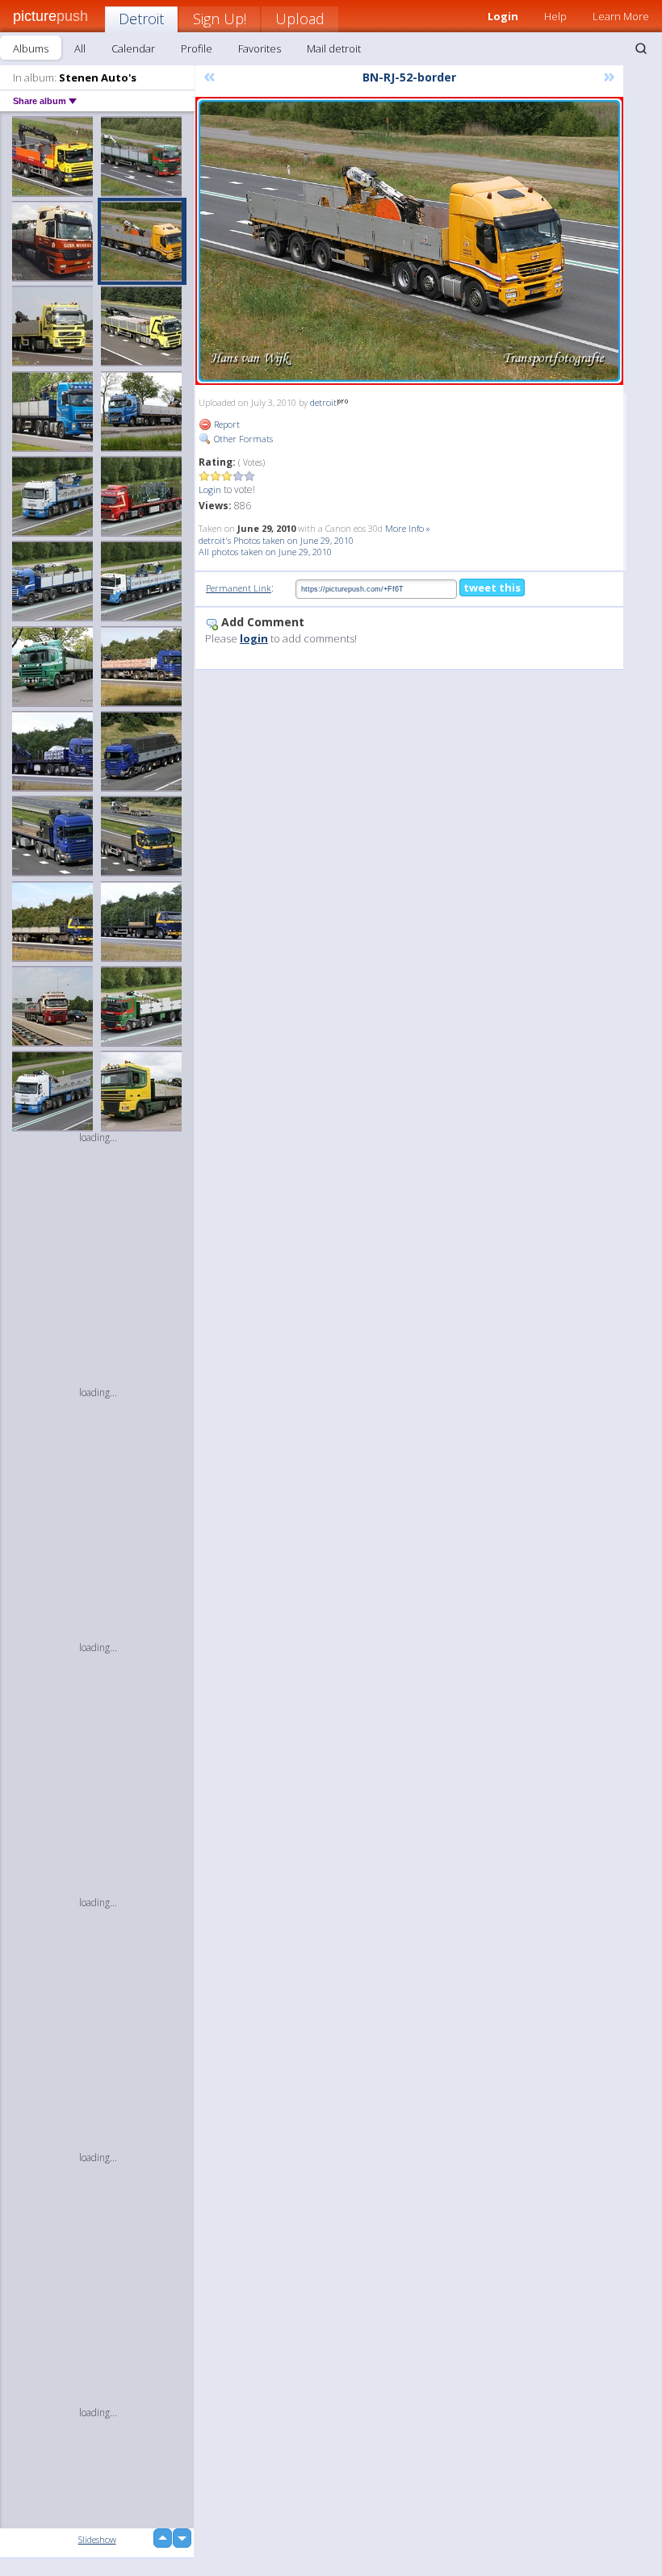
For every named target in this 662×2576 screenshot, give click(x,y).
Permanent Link (239, 588)
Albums (31, 48)
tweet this (492, 588)
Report (226, 424)
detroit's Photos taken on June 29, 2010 (276, 540)
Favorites (260, 48)
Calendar (133, 48)
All (80, 48)
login (254, 638)
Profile (197, 48)
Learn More (621, 16)
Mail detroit (334, 48)
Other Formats (242, 439)
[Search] (641, 48)
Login (210, 489)
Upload (300, 19)
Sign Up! (220, 19)
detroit (323, 402)
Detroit (141, 19)
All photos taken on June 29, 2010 (265, 552)
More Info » (408, 528)
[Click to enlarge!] (409, 241)
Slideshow (97, 2539)
